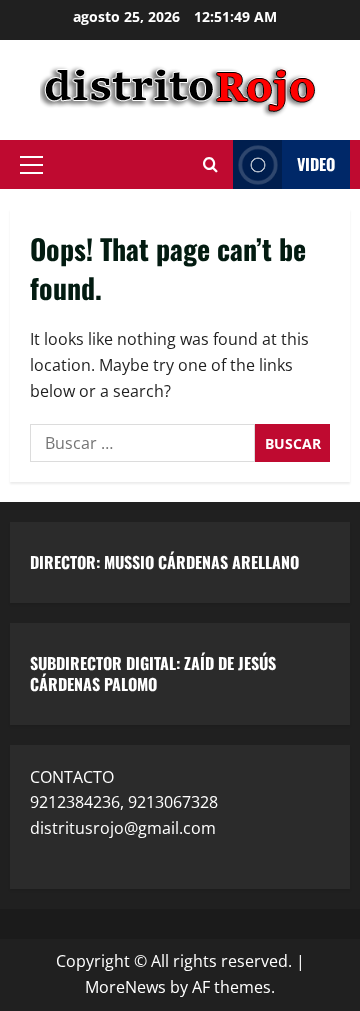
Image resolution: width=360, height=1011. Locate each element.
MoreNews (125, 987)
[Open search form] (210, 165)
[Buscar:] (142, 443)
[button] (31, 165)
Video (316, 164)
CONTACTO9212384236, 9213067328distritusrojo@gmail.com (124, 802)
